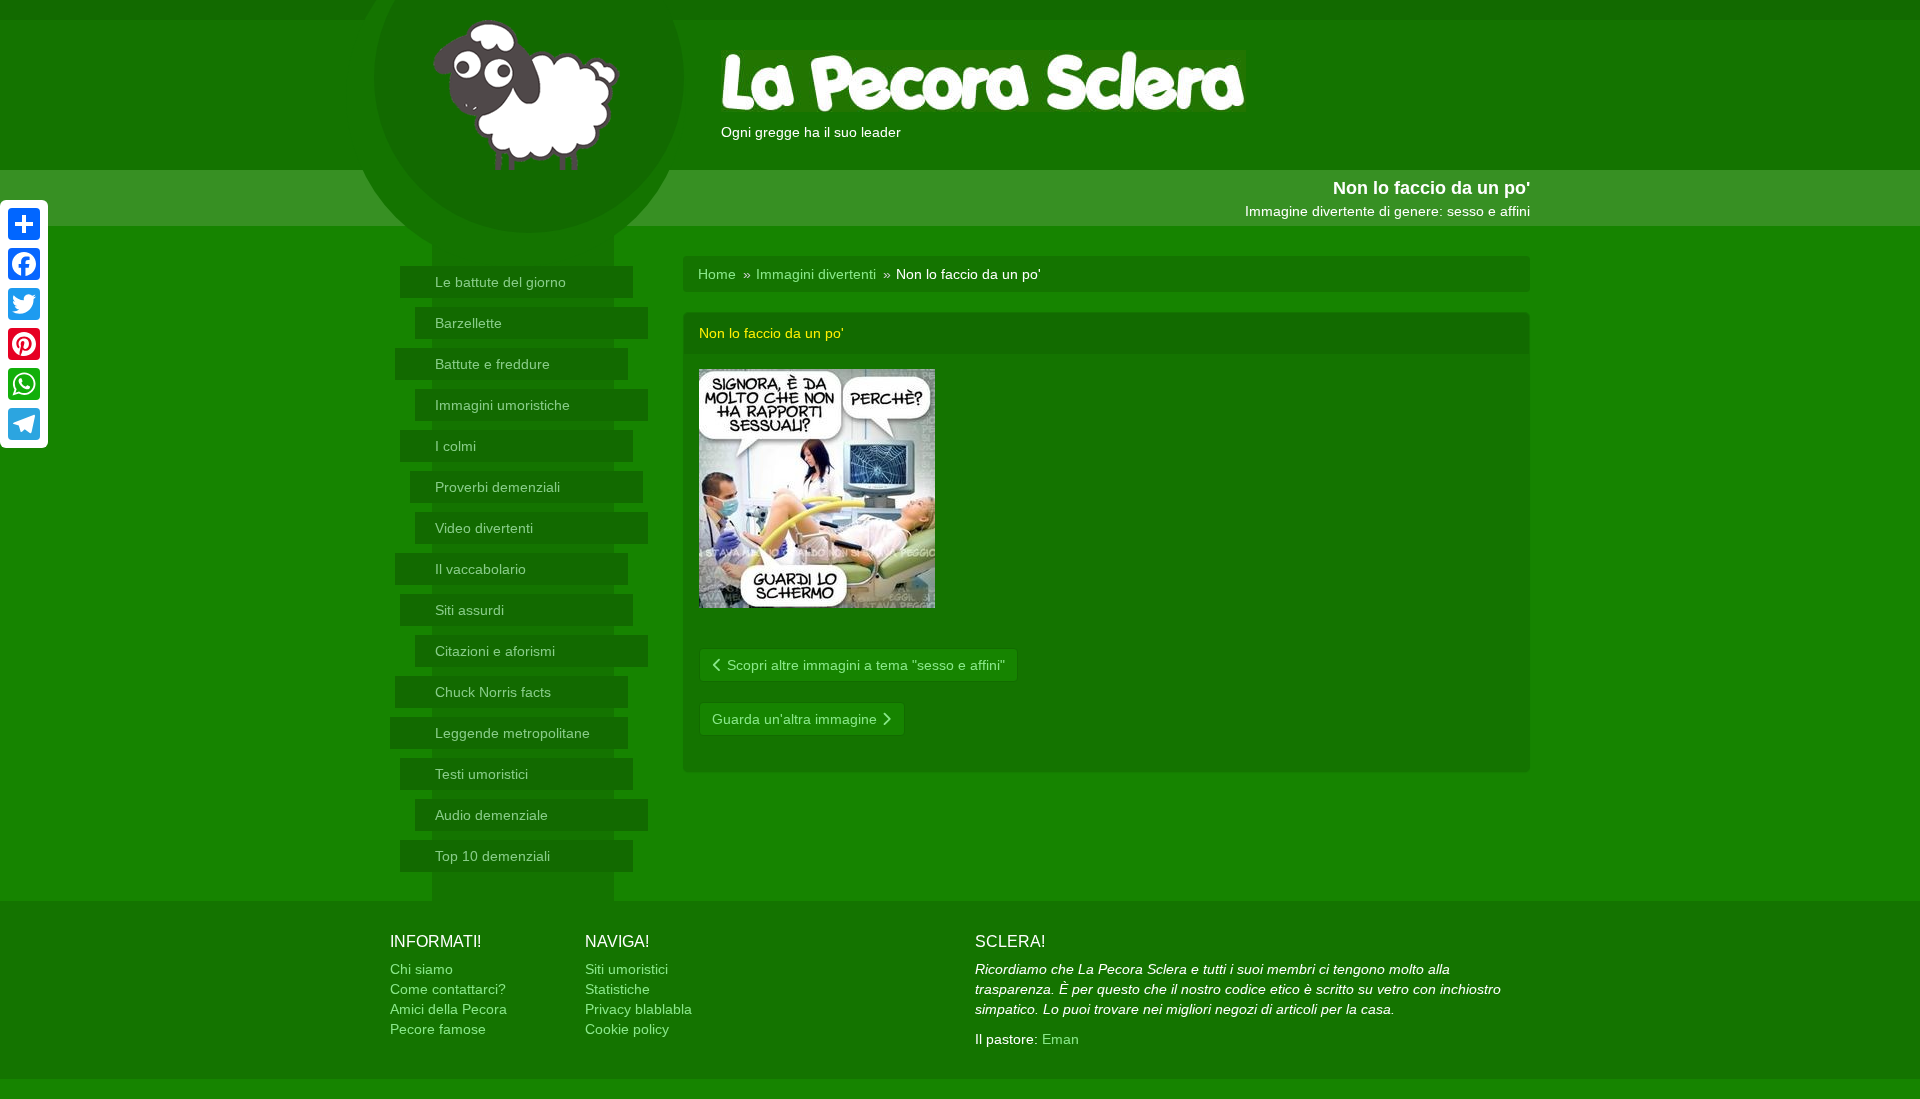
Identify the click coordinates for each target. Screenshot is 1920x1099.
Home (717, 274)
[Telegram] (24, 424)
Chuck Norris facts (493, 692)
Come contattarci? (448, 989)
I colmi (455, 446)
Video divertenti (484, 528)
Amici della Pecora (448, 1009)
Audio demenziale (491, 815)
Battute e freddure (492, 364)
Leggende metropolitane (512, 733)
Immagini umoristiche (502, 405)
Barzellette (468, 323)
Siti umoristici (626, 969)
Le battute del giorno (500, 282)
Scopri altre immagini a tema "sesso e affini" (864, 665)
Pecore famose (438, 1029)
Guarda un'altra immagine (796, 719)
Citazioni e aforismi (495, 651)
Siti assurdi (469, 610)
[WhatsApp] (24, 384)
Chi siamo (421, 969)
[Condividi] (24, 224)
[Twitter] (24, 304)
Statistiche (617, 989)
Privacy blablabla (638, 1009)
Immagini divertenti (816, 274)
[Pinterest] (24, 344)
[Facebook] (24, 264)
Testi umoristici (481, 774)
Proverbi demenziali (497, 487)
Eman (1060, 1039)
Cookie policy (627, 1029)
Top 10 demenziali (492, 856)
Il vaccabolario (480, 569)
